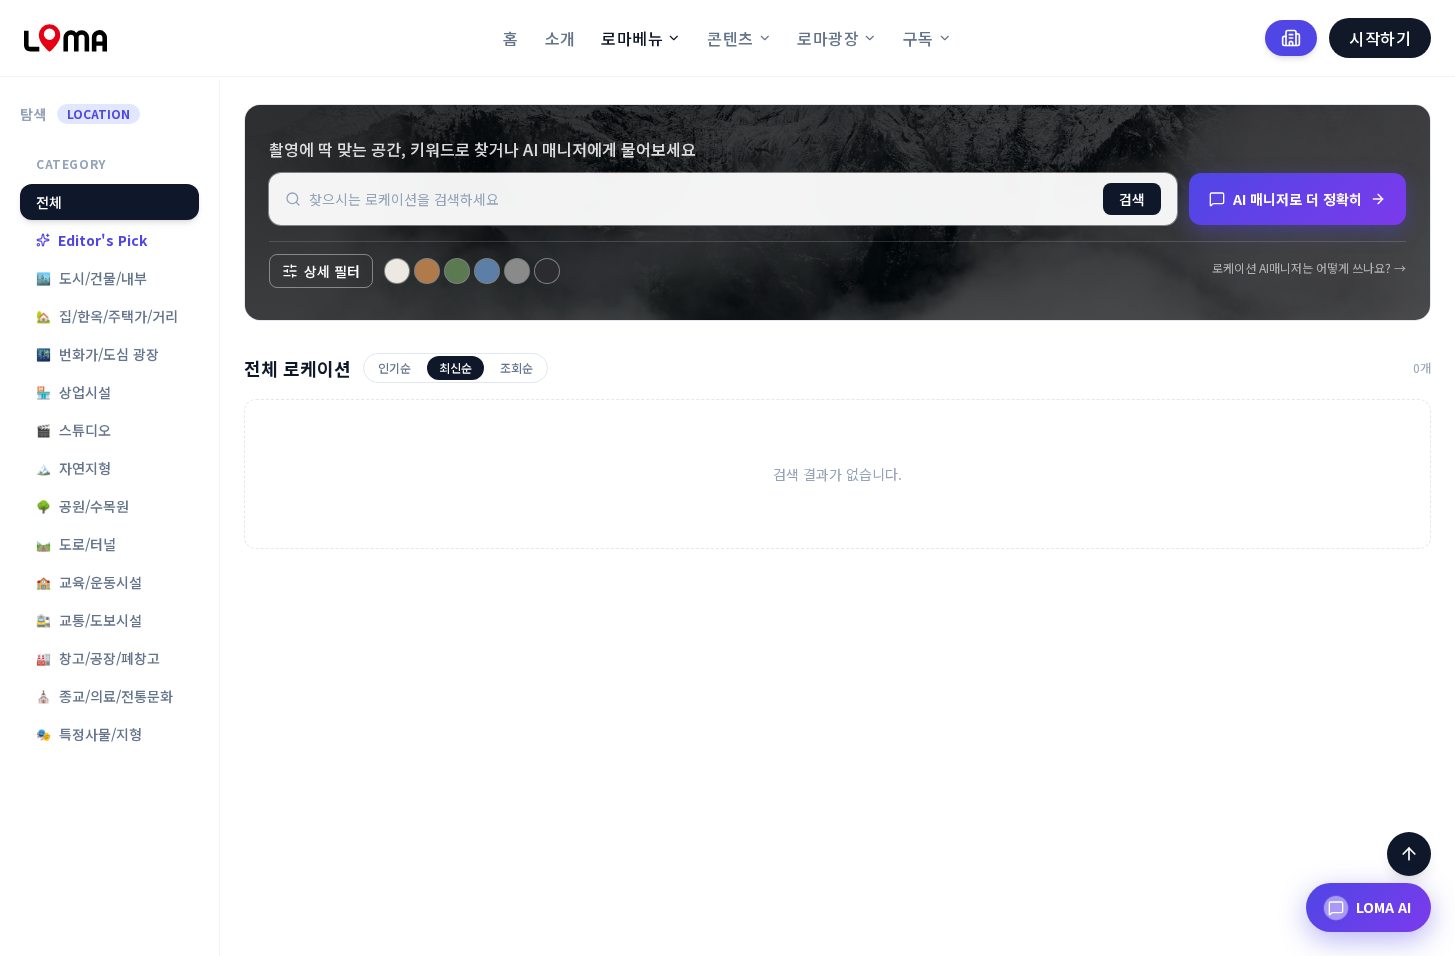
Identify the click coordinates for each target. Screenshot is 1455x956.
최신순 (455, 367)
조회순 (516, 367)
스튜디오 (73, 430)
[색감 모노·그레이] (517, 271)
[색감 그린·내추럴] (457, 271)
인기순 (394, 367)
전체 (49, 202)
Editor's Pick (102, 240)
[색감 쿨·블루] (487, 271)
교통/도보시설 (89, 620)
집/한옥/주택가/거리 (107, 316)
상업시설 (73, 392)
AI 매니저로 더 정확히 (1297, 199)
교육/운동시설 (89, 582)
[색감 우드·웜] (427, 271)
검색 (1132, 199)
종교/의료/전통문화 (104, 696)
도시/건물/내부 (91, 278)
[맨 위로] (1409, 854)
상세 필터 (332, 271)
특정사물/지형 (89, 734)
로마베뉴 (632, 38)
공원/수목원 (82, 506)
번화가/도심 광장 (97, 354)
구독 (918, 38)
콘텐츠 (730, 38)
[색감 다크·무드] (547, 271)
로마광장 (828, 38)
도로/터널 (76, 544)
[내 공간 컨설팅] (1291, 38)
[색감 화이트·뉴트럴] (397, 271)
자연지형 (73, 468)
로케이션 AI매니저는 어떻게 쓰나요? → (1309, 268)
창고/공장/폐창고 (98, 658)
